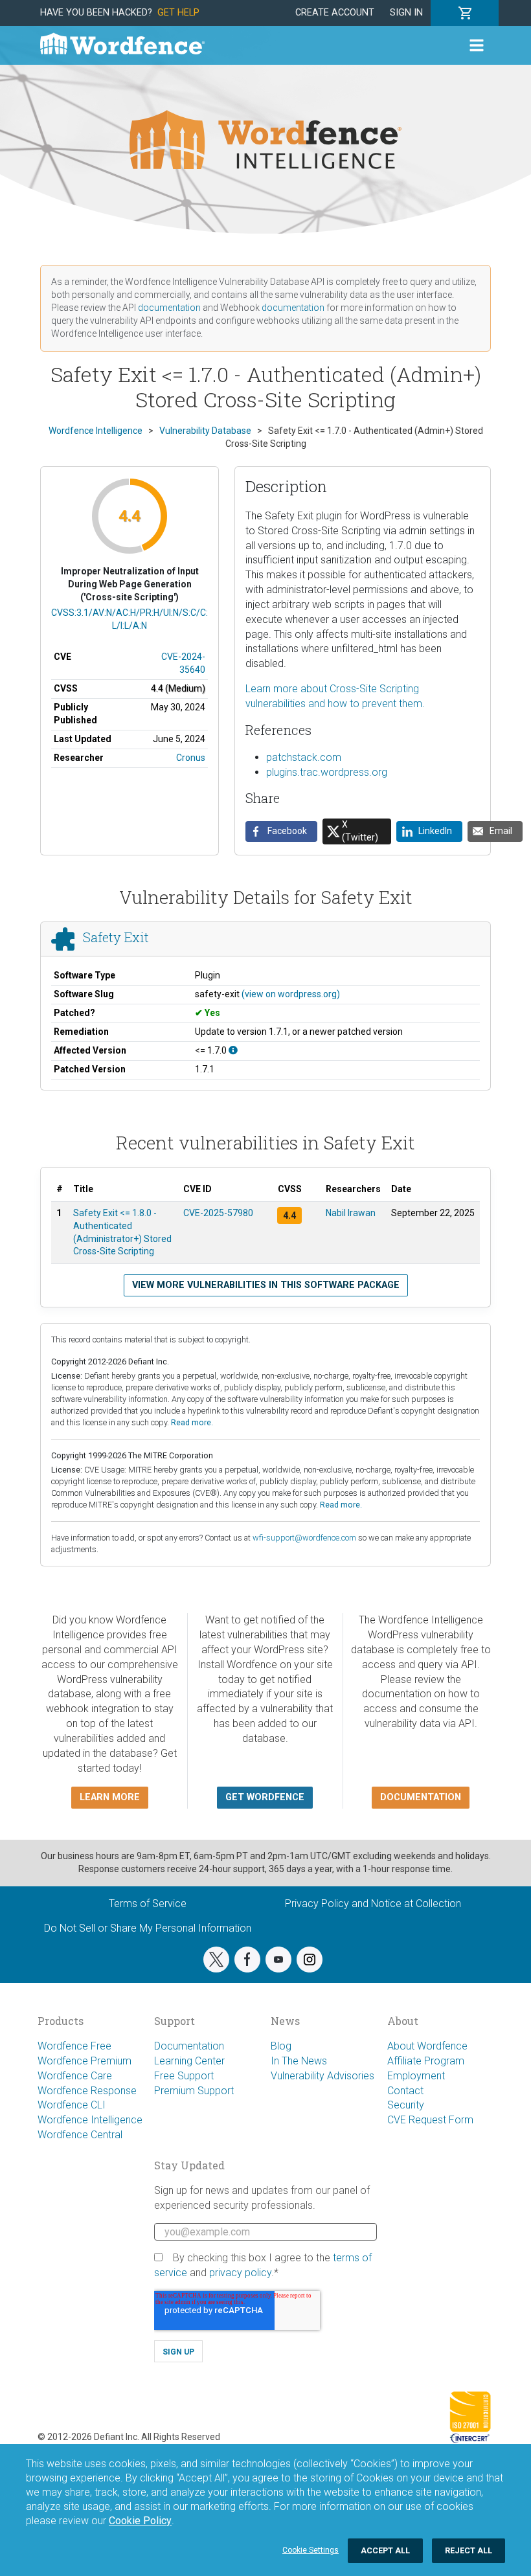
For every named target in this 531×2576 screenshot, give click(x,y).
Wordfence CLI (72, 2105)
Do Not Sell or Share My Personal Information (148, 1928)
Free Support (184, 2076)
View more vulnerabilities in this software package (266, 1285)
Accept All (385, 2550)
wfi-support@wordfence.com (304, 1538)
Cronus (191, 758)
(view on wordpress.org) (291, 994)
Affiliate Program (426, 2061)
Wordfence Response (87, 2091)
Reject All (469, 2550)
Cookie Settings (311, 2550)
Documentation (189, 2046)
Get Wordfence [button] (265, 1797)
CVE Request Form (430, 2120)
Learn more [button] (110, 1797)
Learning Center (189, 2061)
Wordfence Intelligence (90, 2120)
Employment (416, 2076)
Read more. (192, 1422)
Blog (281, 2046)
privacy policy (240, 2273)
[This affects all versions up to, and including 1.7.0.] (233, 1050)
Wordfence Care (75, 2076)
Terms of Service (148, 1904)
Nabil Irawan (351, 1213)
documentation (169, 308)
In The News (299, 2061)
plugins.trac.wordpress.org (327, 772)
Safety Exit (116, 937)
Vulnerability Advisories (322, 2076)
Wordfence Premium (85, 2061)
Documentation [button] (421, 1797)
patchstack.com (304, 757)
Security (406, 2105)
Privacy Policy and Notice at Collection (373, 1904)
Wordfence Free (74, 2046)
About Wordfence (427, 2046)
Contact (405, 2091)
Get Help (178, 13)
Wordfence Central (80, 2135)
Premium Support (194, 2091)
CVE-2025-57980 (218, 1213)
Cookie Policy (140, 2521)
